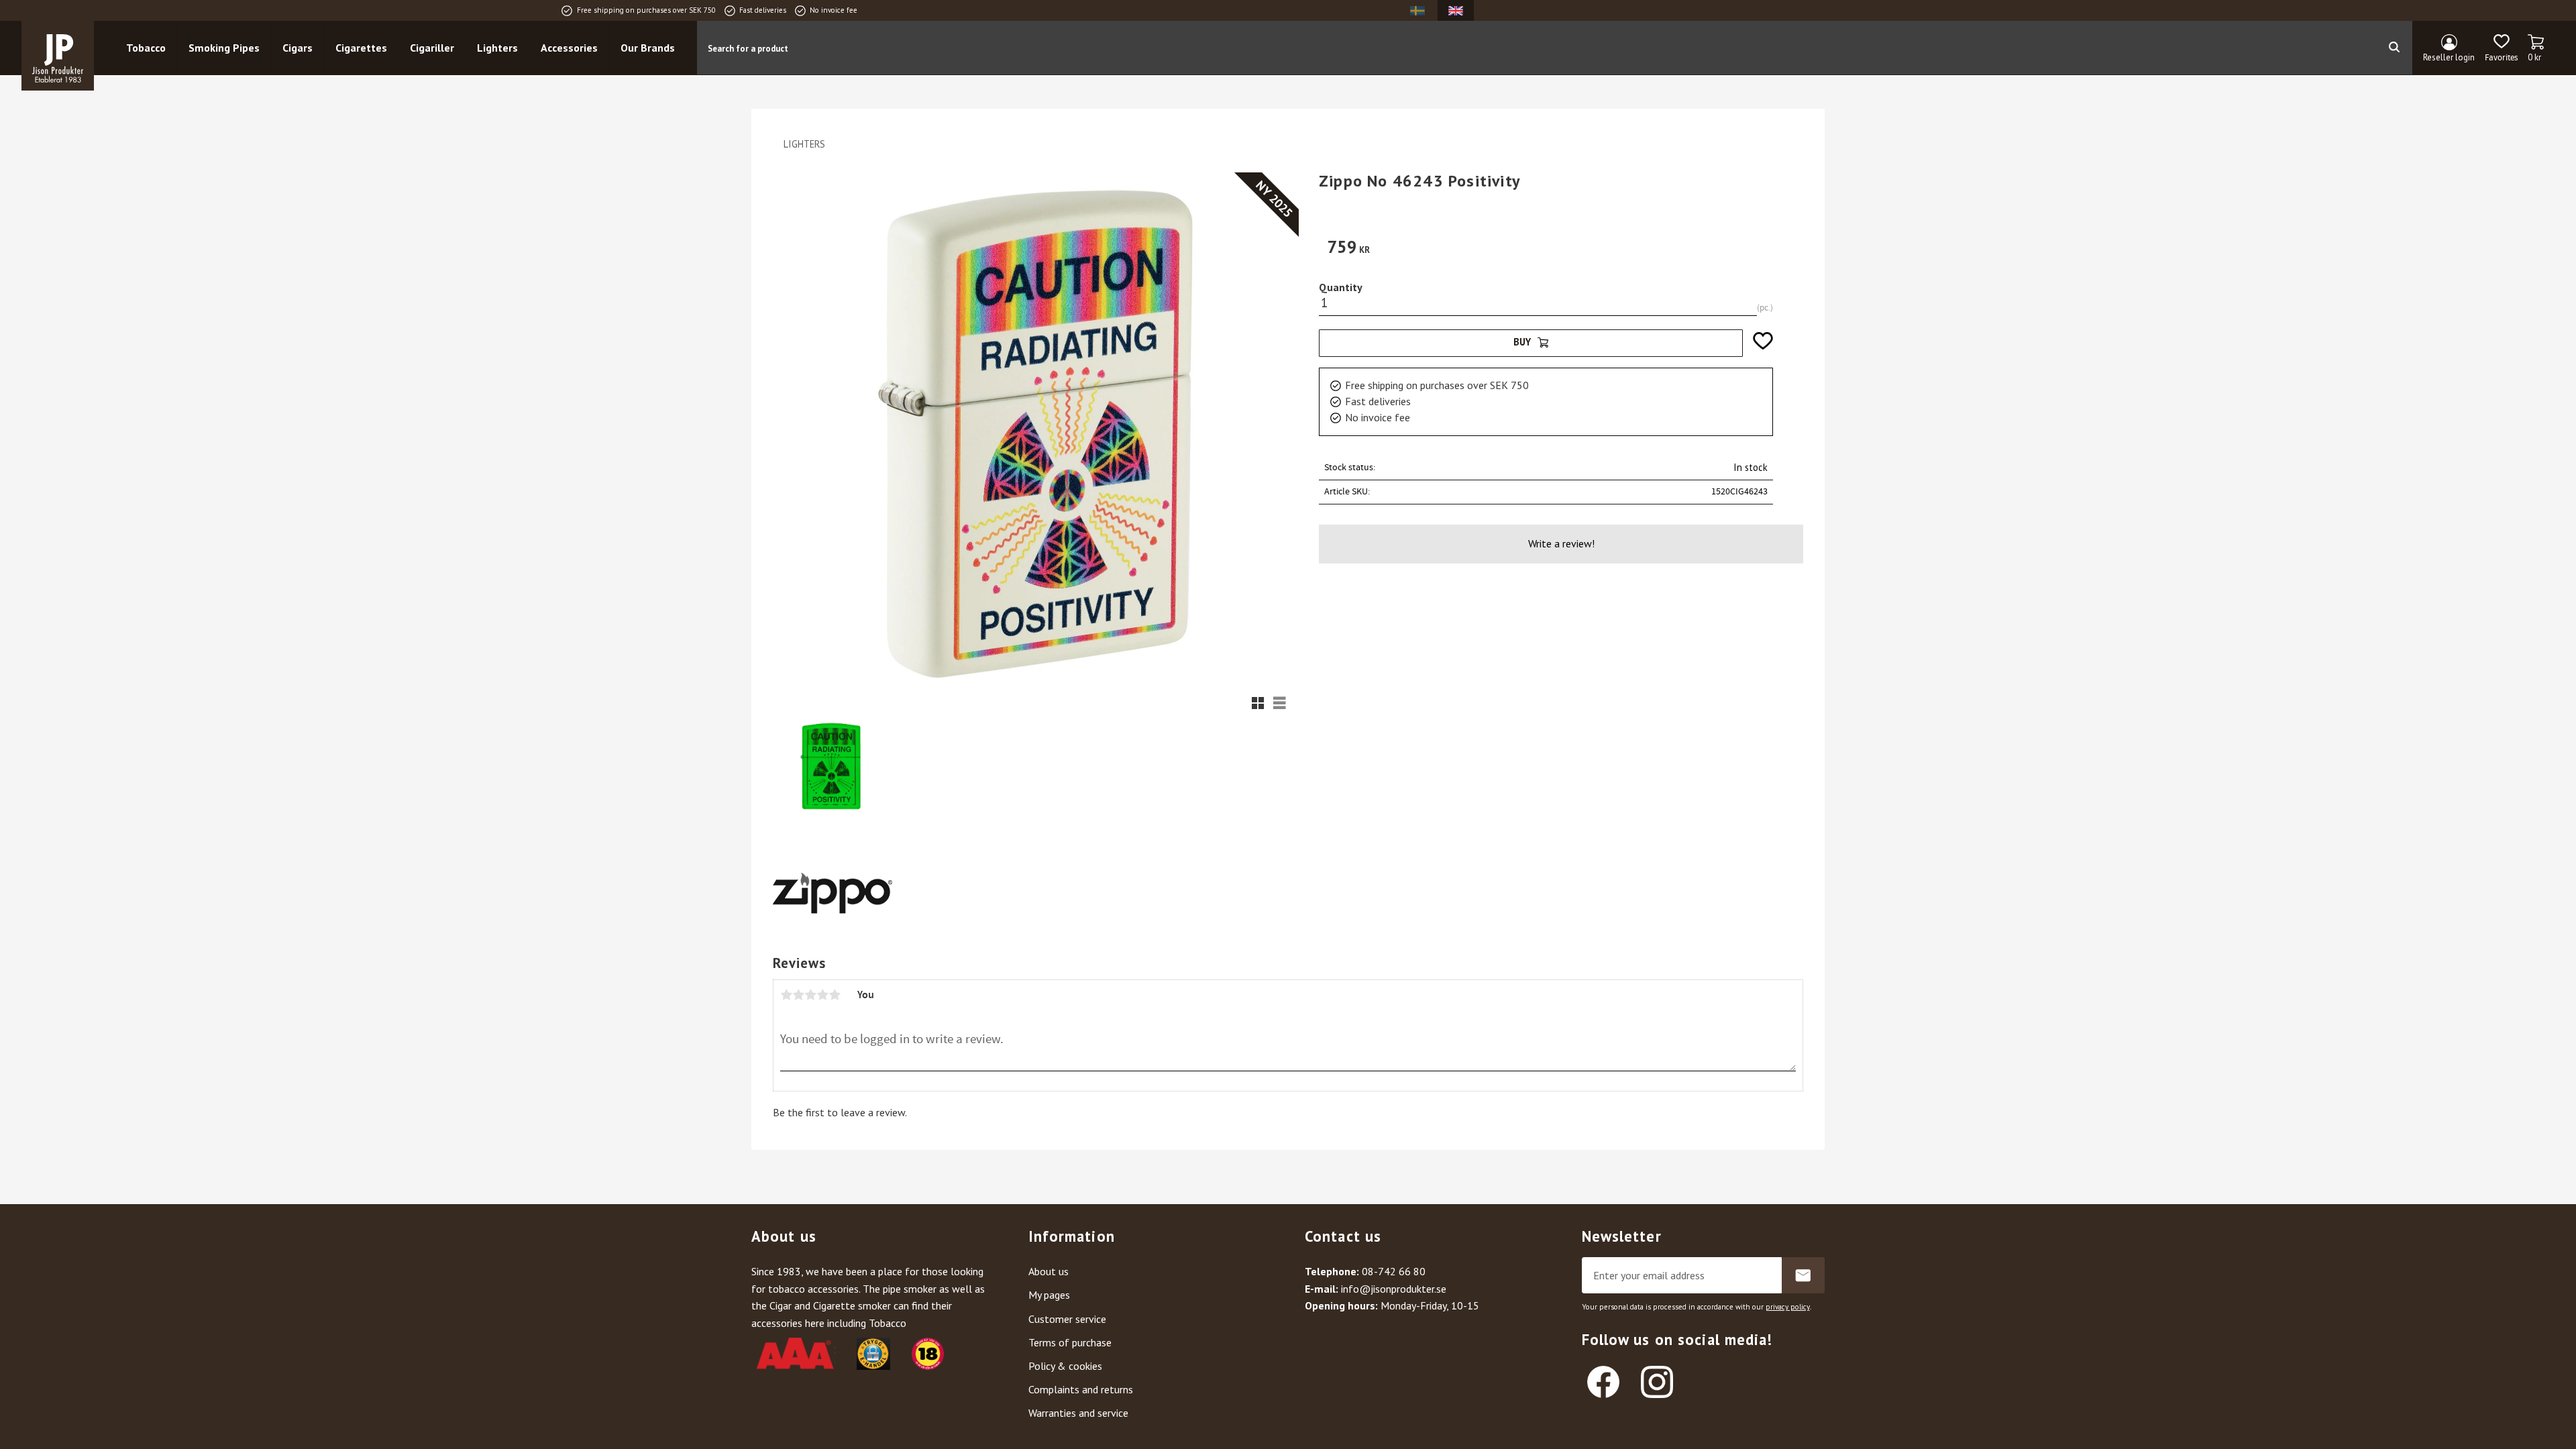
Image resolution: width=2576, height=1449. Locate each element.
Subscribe (1803, 1275)
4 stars (822, 995)
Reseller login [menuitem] (2449, 57)
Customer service (1067, 1319)
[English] (1456, 10)
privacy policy (1788, 1307)
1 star (786, 995)
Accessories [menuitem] (569, 48)
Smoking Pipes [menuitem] (224, 48)
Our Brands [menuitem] (648, 48)
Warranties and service (1078, 1413)
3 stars (810, 995)
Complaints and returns (1081, 1389)
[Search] (2394, 48)
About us (1049, 1271)
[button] (2501, 48)
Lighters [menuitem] (497, 48)
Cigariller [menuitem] (432, 48)
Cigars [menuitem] (298, 48)
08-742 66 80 (1394, 1271)
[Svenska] (1417, 10)
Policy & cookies (1065, 1366)
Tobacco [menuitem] (146, 48)
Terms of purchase (1070, 1342)
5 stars (835, 995)
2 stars (798, 995)
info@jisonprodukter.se (1394, 1289)
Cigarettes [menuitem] (361, 48)
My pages (1049, 1295)
